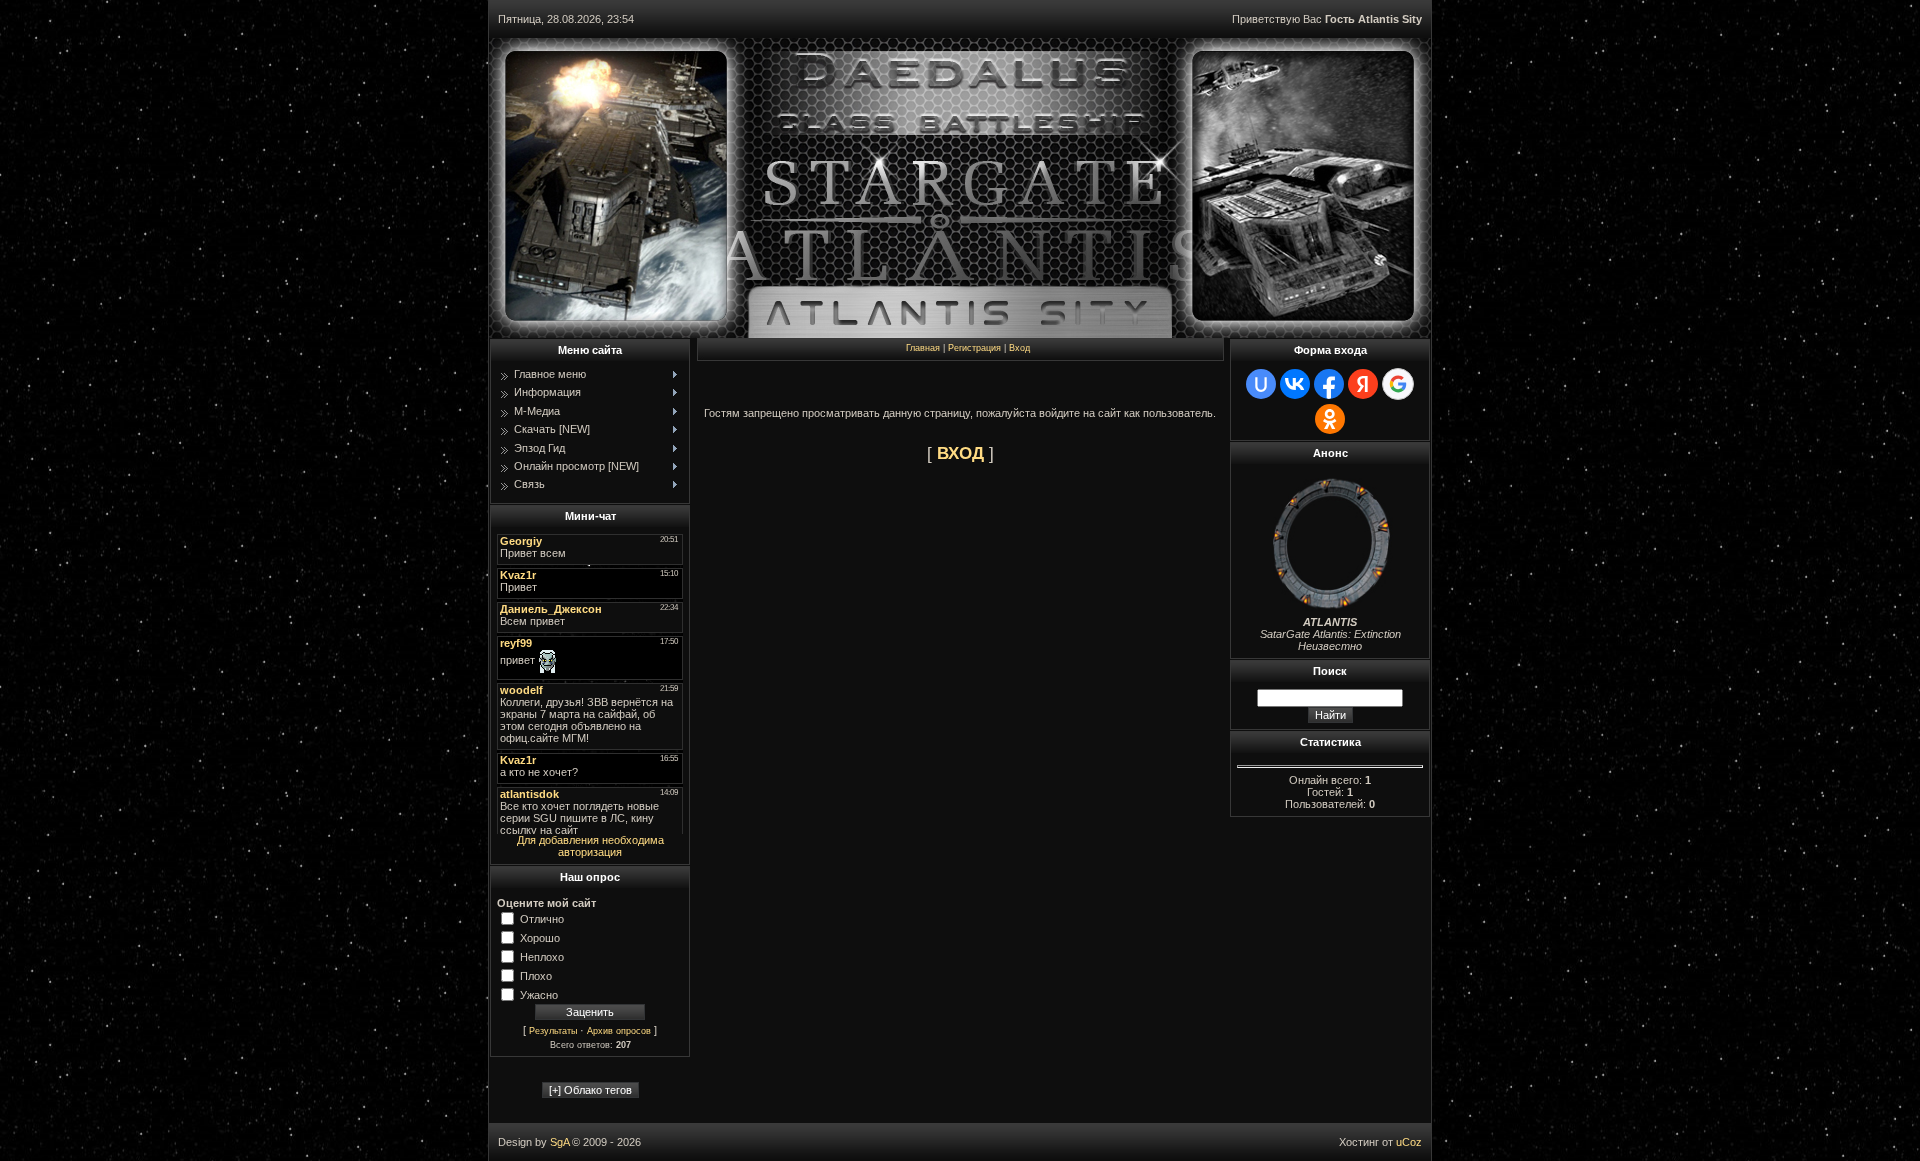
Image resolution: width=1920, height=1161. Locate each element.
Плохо (536, 975)
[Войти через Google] (1398, 384)
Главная (923, 348)
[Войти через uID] (1261, 384)
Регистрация (974, 348)
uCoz (1409, 1142)
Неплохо (542, 956)
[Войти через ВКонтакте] (1295, 384)
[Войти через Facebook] (1329, 384)
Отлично (542, 918)
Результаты (553, 1031)
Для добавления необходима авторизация (590, 846)
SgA (559, 1142)
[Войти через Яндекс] (1363, 384)
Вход (1019, 348)
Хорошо (540, 937)
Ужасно (539, 994)
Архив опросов (619, 1031)
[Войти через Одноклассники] (1330, 419)
